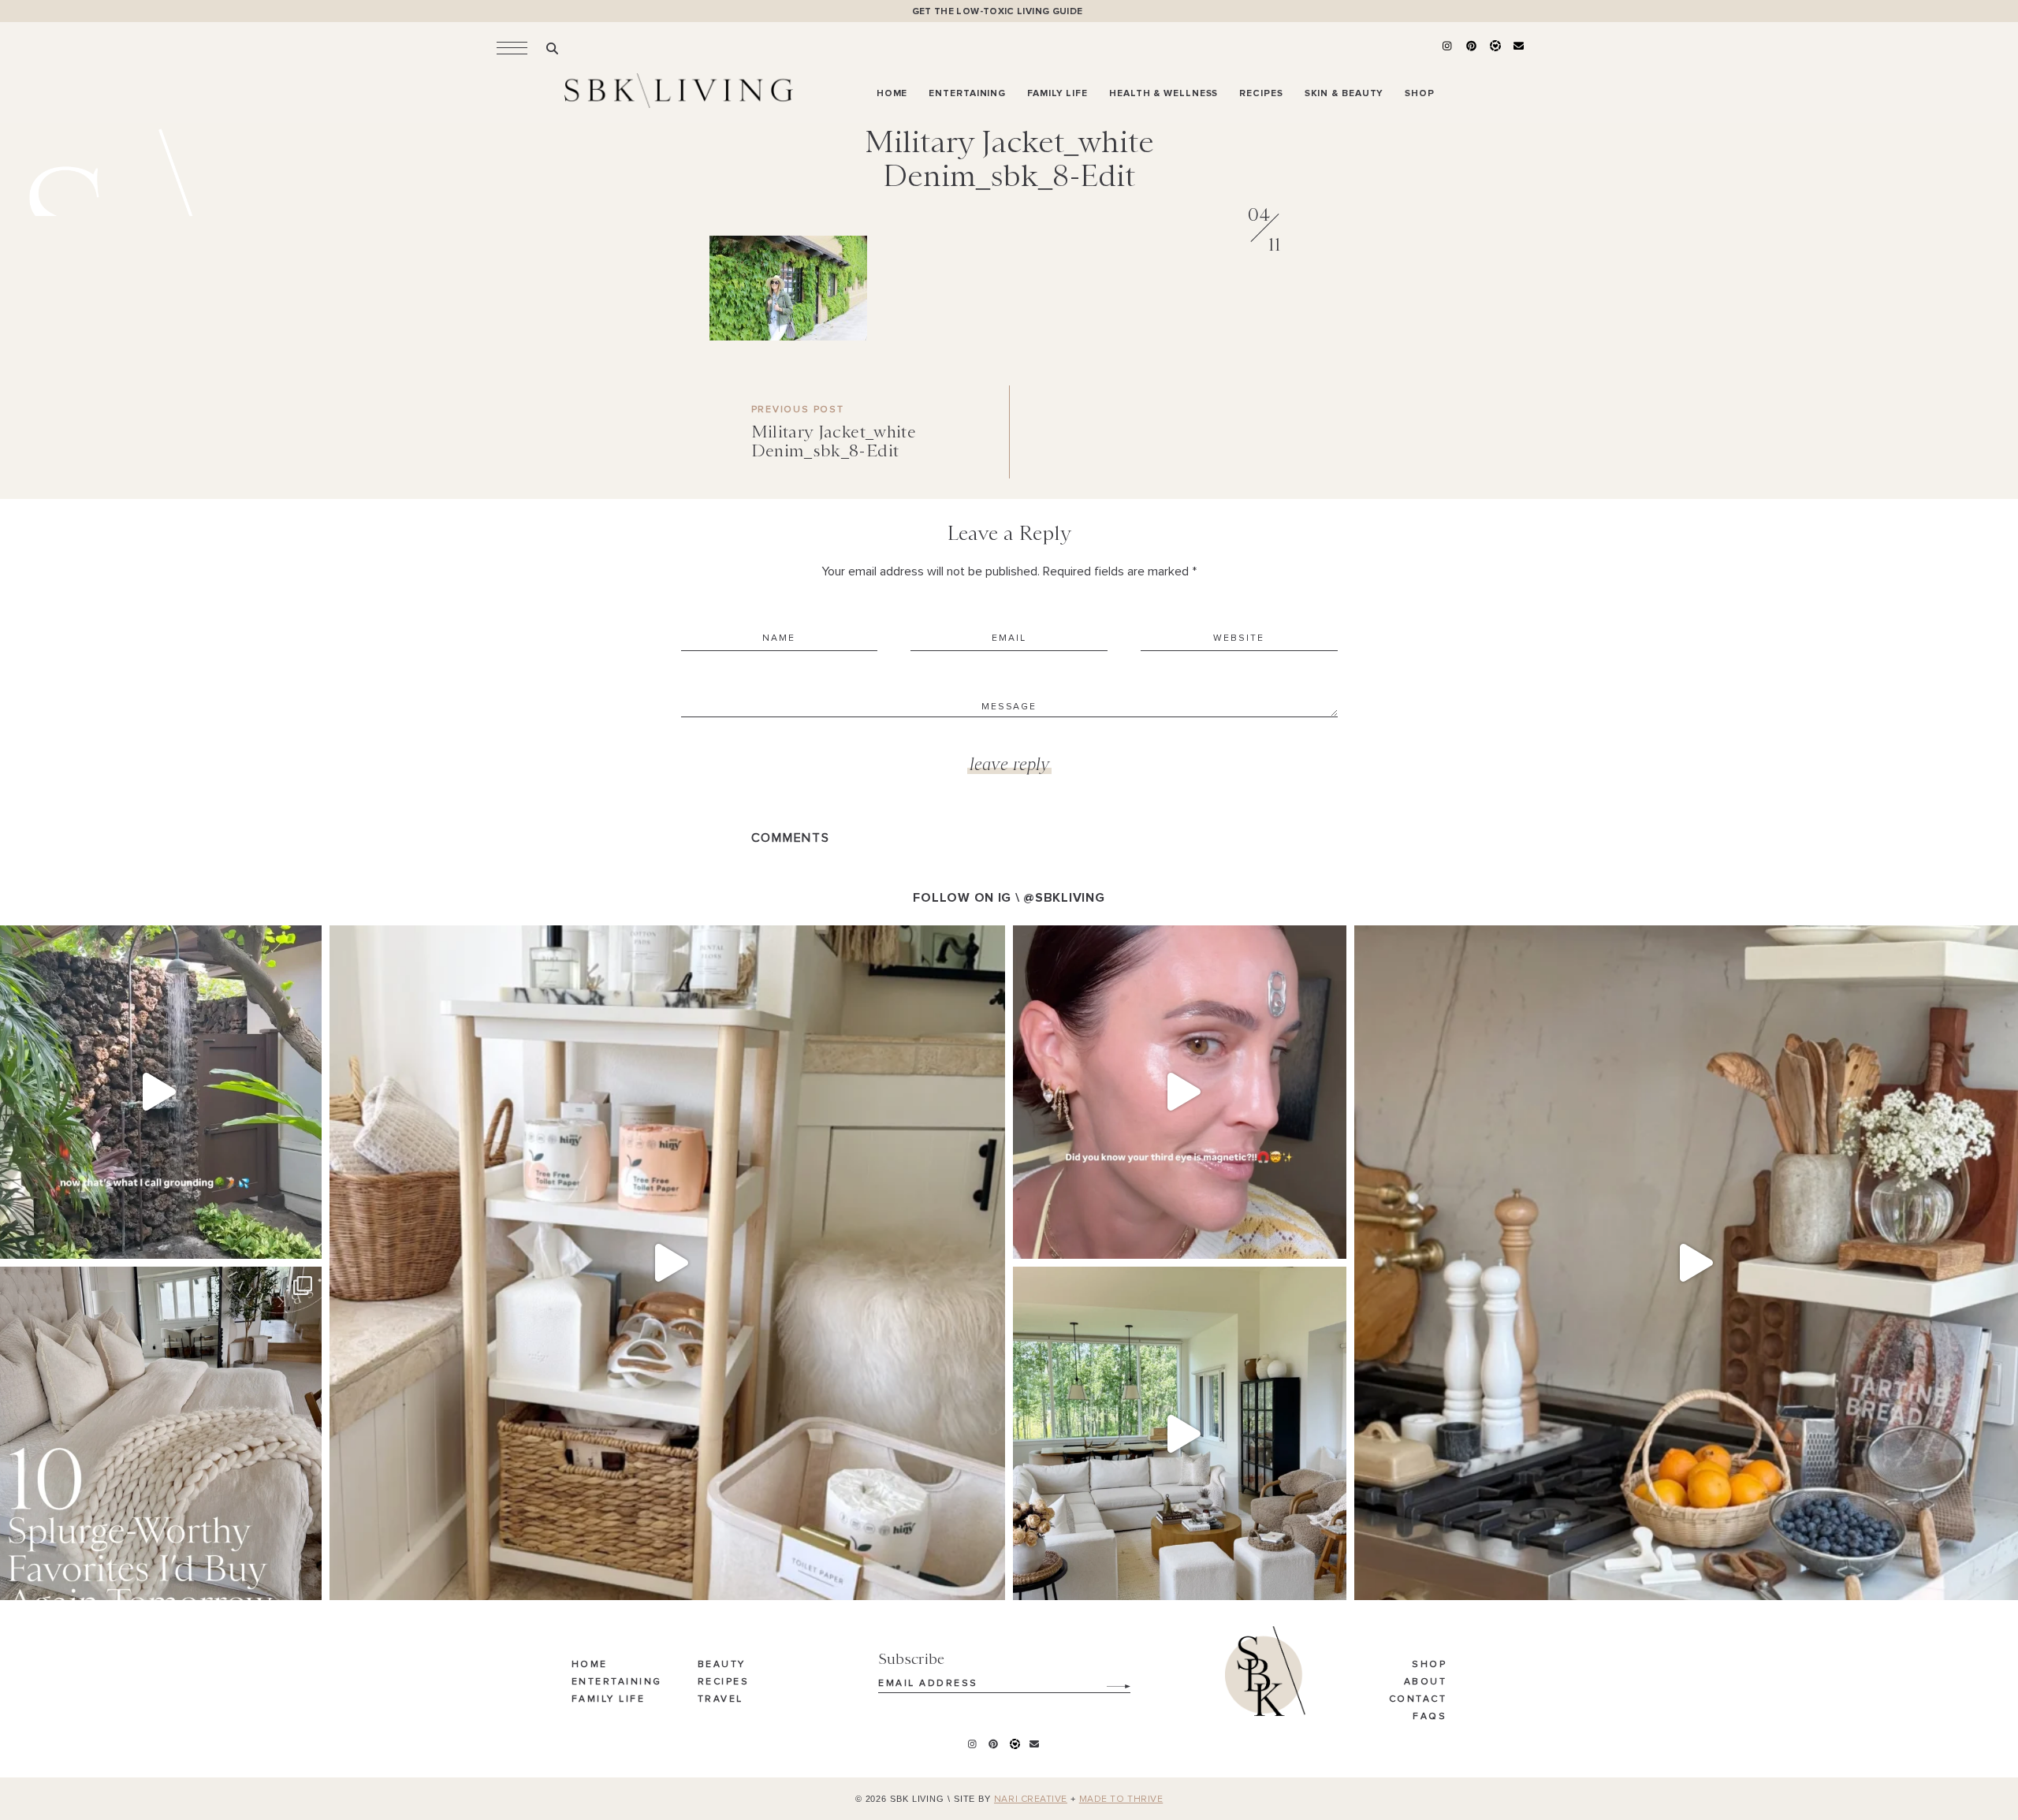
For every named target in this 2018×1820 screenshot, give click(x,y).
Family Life (609, 1699)
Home (590, 1665)
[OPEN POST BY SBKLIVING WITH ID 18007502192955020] (1180, 1092)
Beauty (722, 1665)
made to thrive (1121, 1800)
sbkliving (152, 942)
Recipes (724, 1682)
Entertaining (617, 1682)
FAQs (1430, 1717)
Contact (1418, 1699)
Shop (1429, 1665)
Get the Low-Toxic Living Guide (998, 11)
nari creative (1031, 1800)
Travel (720, 1699)
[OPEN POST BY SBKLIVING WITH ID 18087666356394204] (1180, 1433)
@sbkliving (1064, 898)
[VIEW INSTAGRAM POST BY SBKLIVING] (306, 1239)
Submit (1110, 1680)
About (1426, 1682)
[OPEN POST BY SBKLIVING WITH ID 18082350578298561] (667, 1263)
